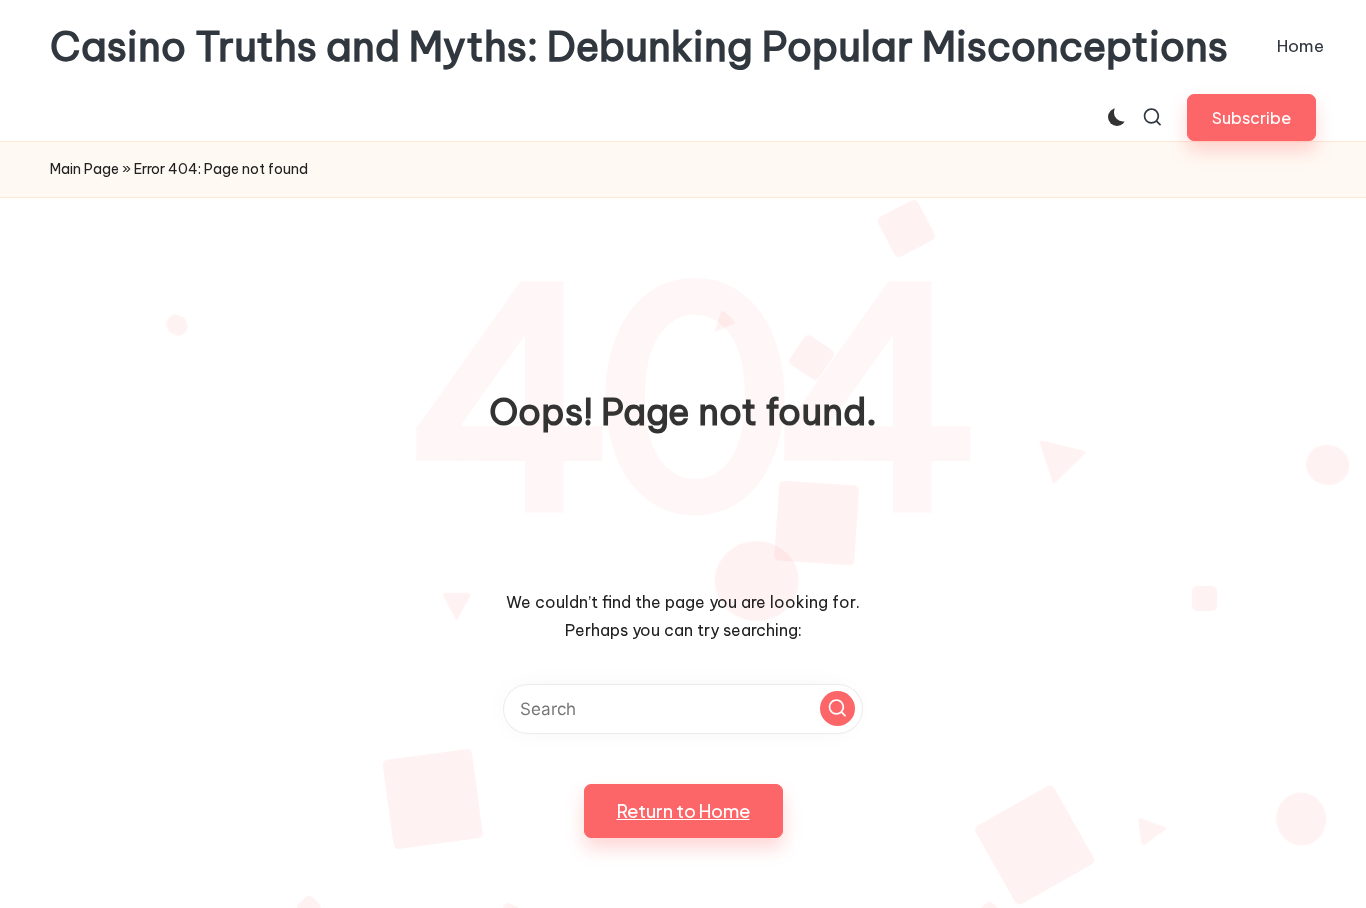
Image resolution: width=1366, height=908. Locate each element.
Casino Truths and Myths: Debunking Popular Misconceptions (639, 47)
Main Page (84, 169)
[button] (1251, 117)
